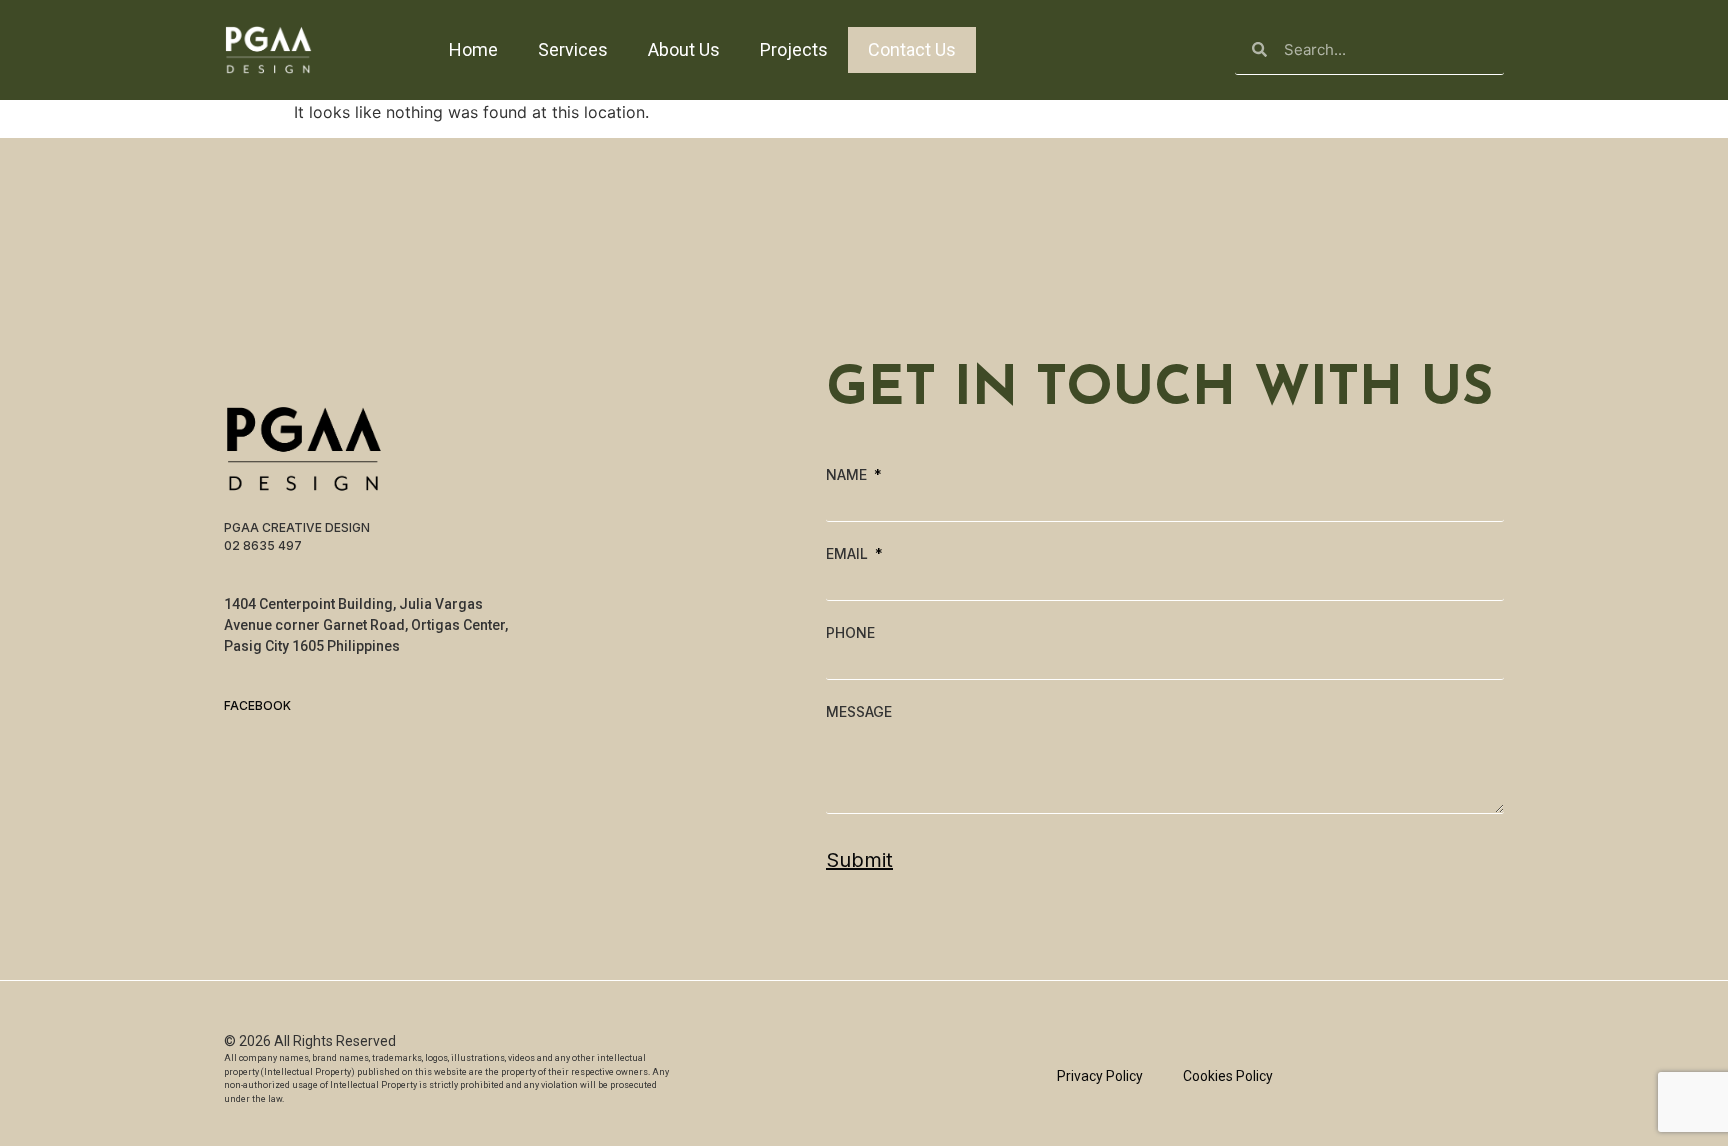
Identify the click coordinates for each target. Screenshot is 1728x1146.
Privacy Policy (1100, 1076)
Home (473, 49)
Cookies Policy (1228, 1076)
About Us (684, 49)
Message (859, 712)
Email (849, 554)
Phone (850, 633)
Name (848, 475)
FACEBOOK (257, 705)
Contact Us (912, 49)
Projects (794, 49)
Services (573, 49)
